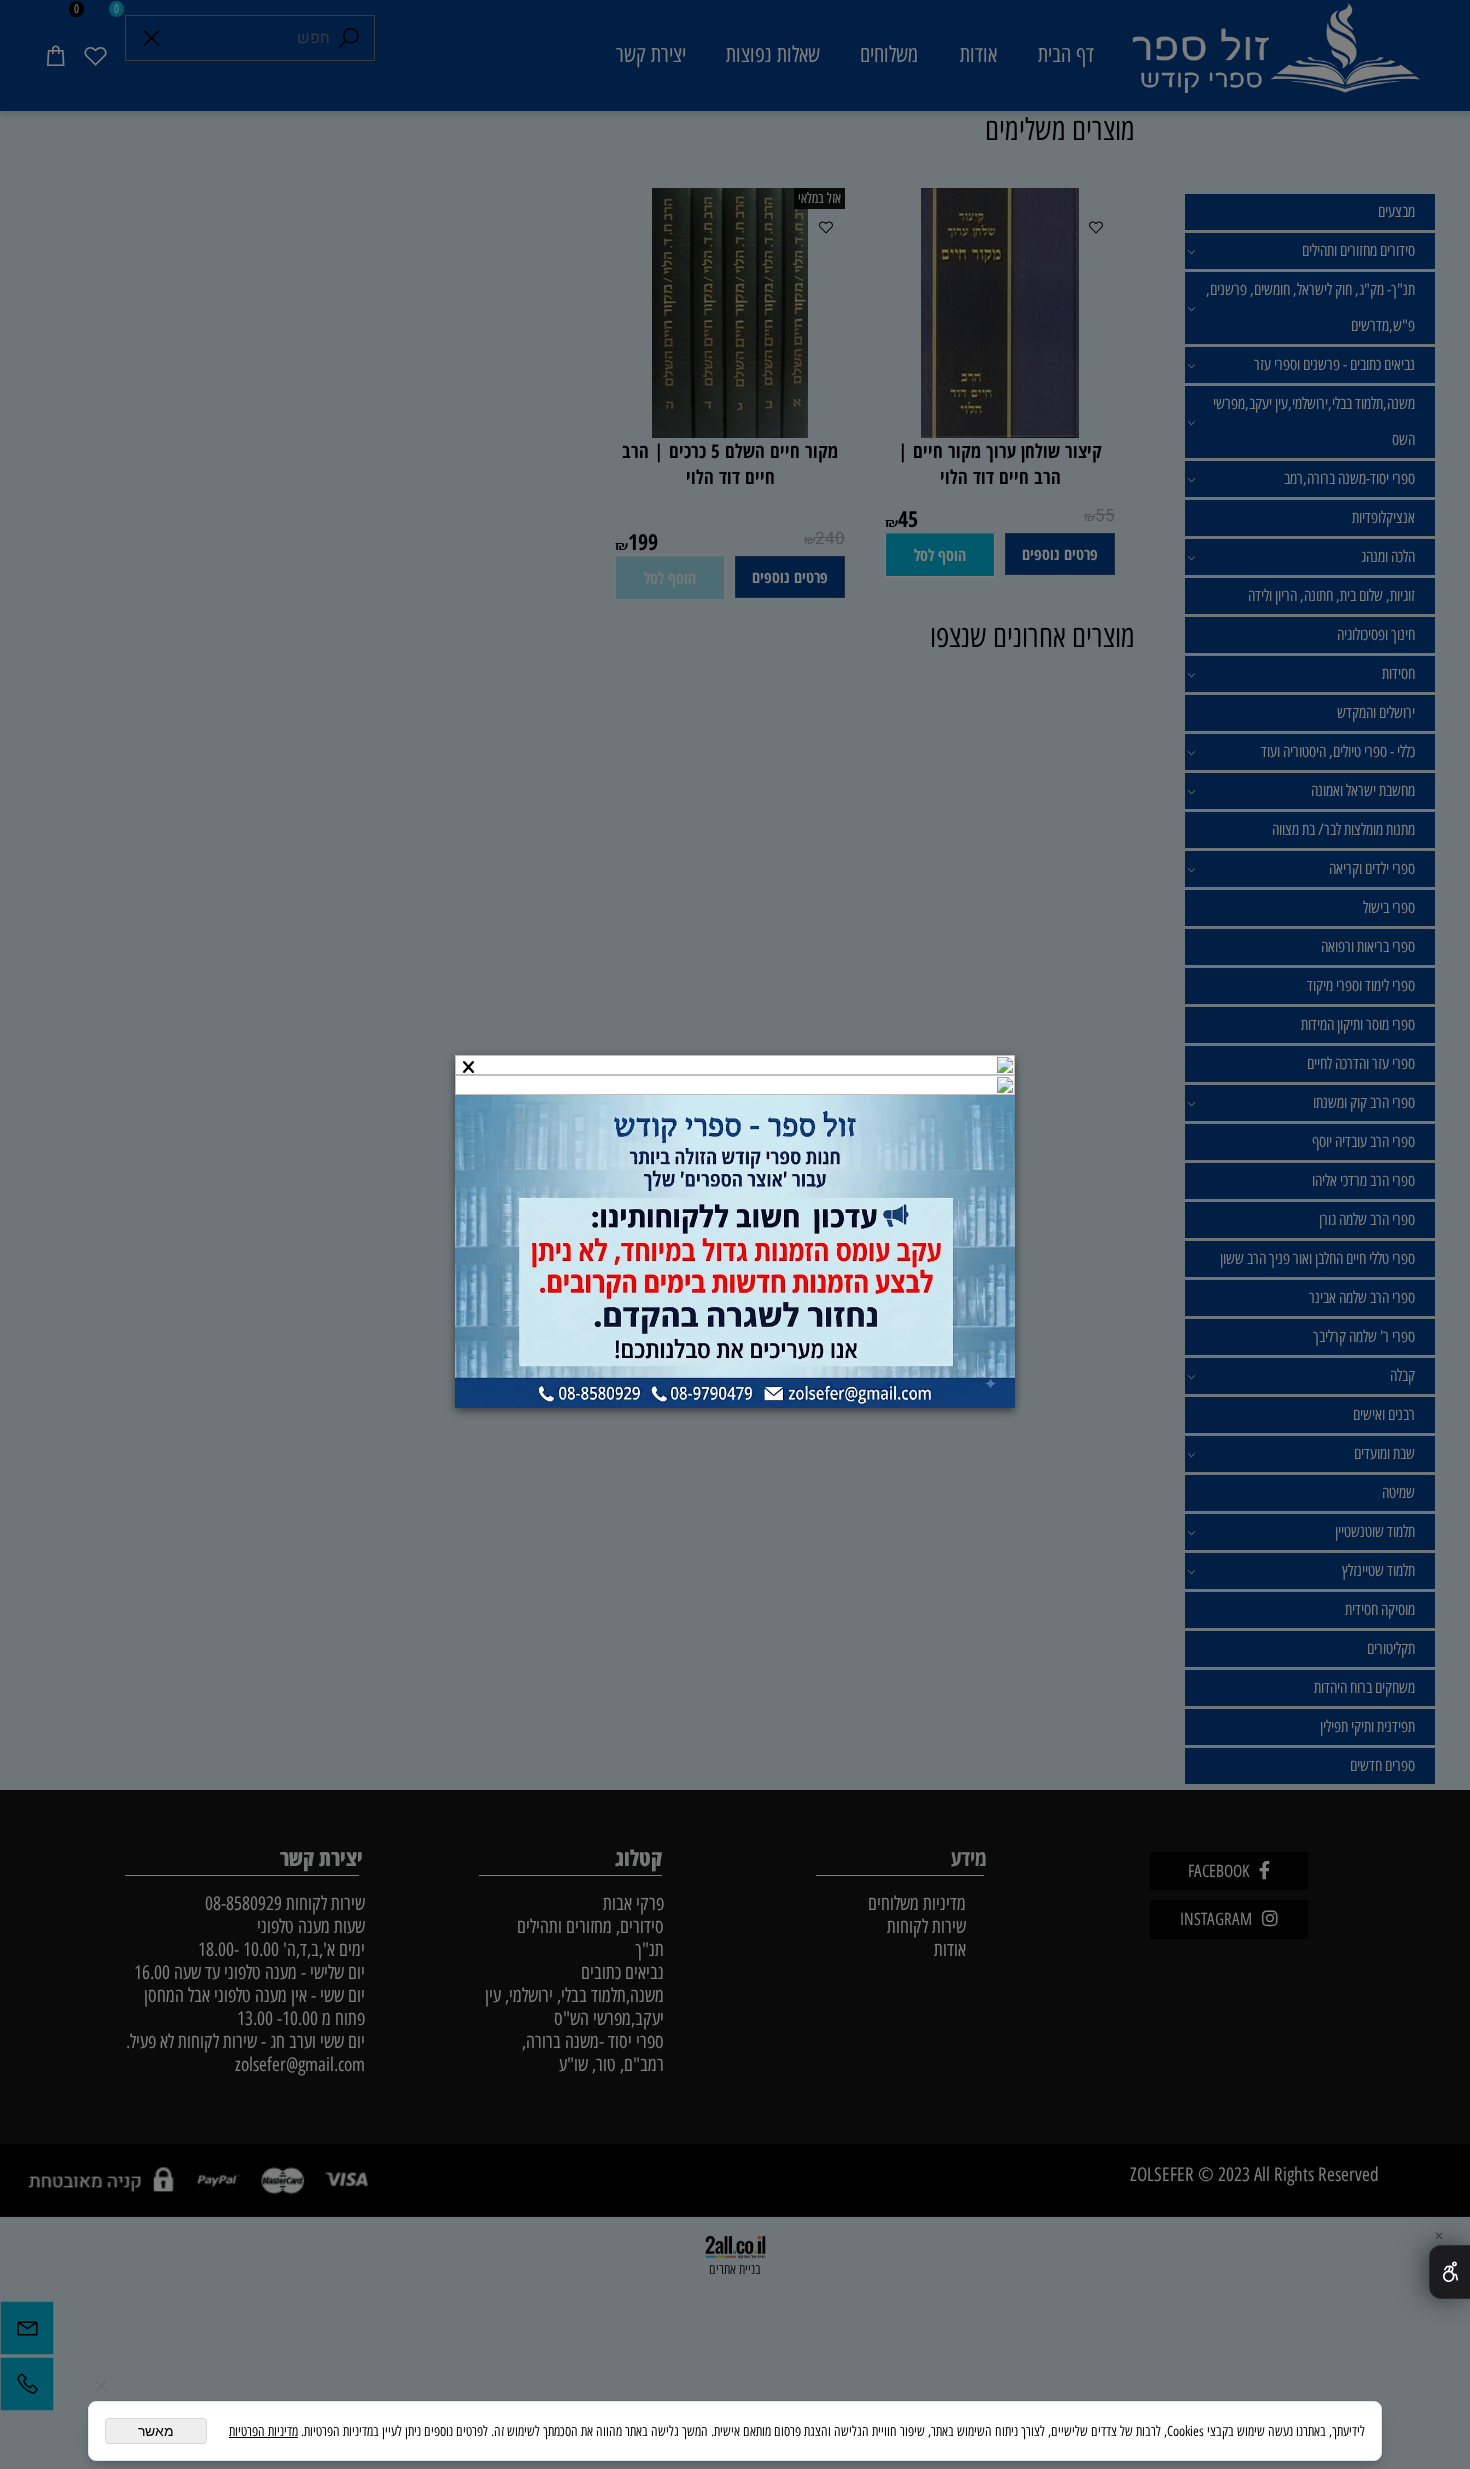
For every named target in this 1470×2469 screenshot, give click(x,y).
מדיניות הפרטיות (263, 2431)
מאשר (156, 2431)
